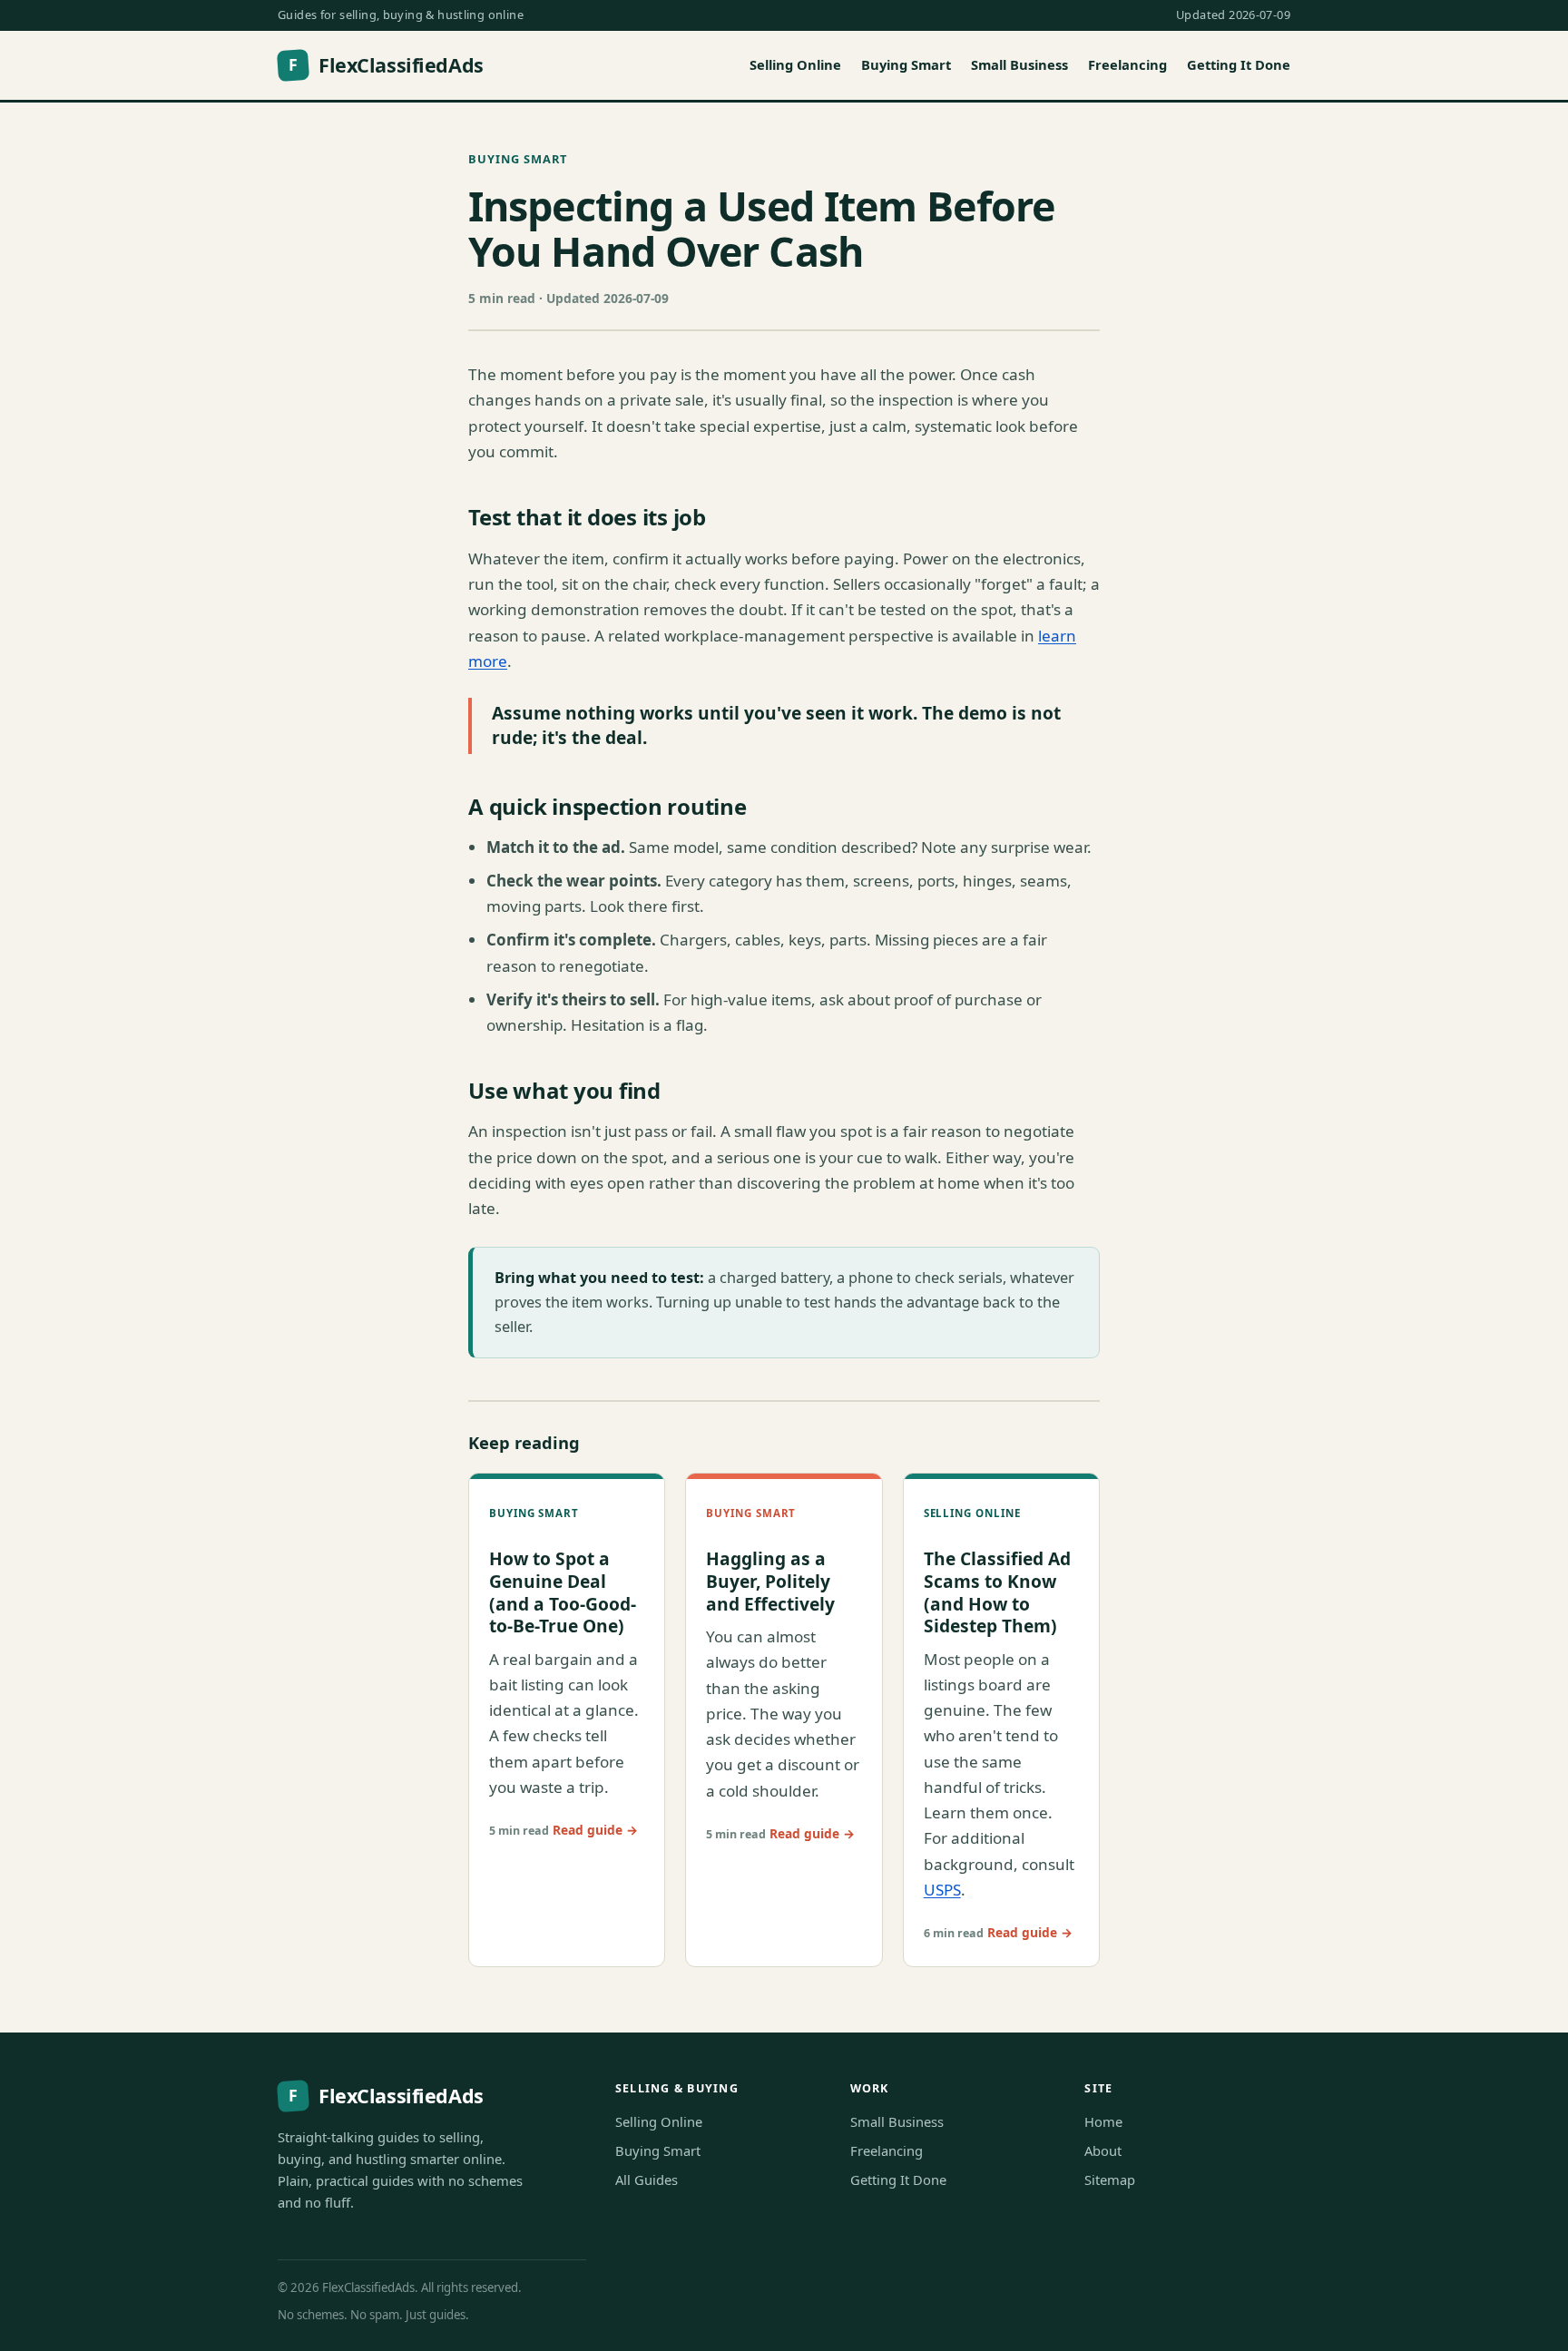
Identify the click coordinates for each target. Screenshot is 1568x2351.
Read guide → (595, 1830)
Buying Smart (906, 64)
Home (1103, 2121)
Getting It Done (1239, 64)
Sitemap (1110, 2180)
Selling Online (795, 64)
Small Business (1019, 64)
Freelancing (1127, 64)
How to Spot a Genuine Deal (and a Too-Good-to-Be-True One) (563, 1592)
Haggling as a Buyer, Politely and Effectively (770, 1581)
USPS (942, 1890)
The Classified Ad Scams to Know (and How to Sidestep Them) (997, 1592)
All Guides (647, 2180)
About (1103, 2150)
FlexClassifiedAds (386, 65)
